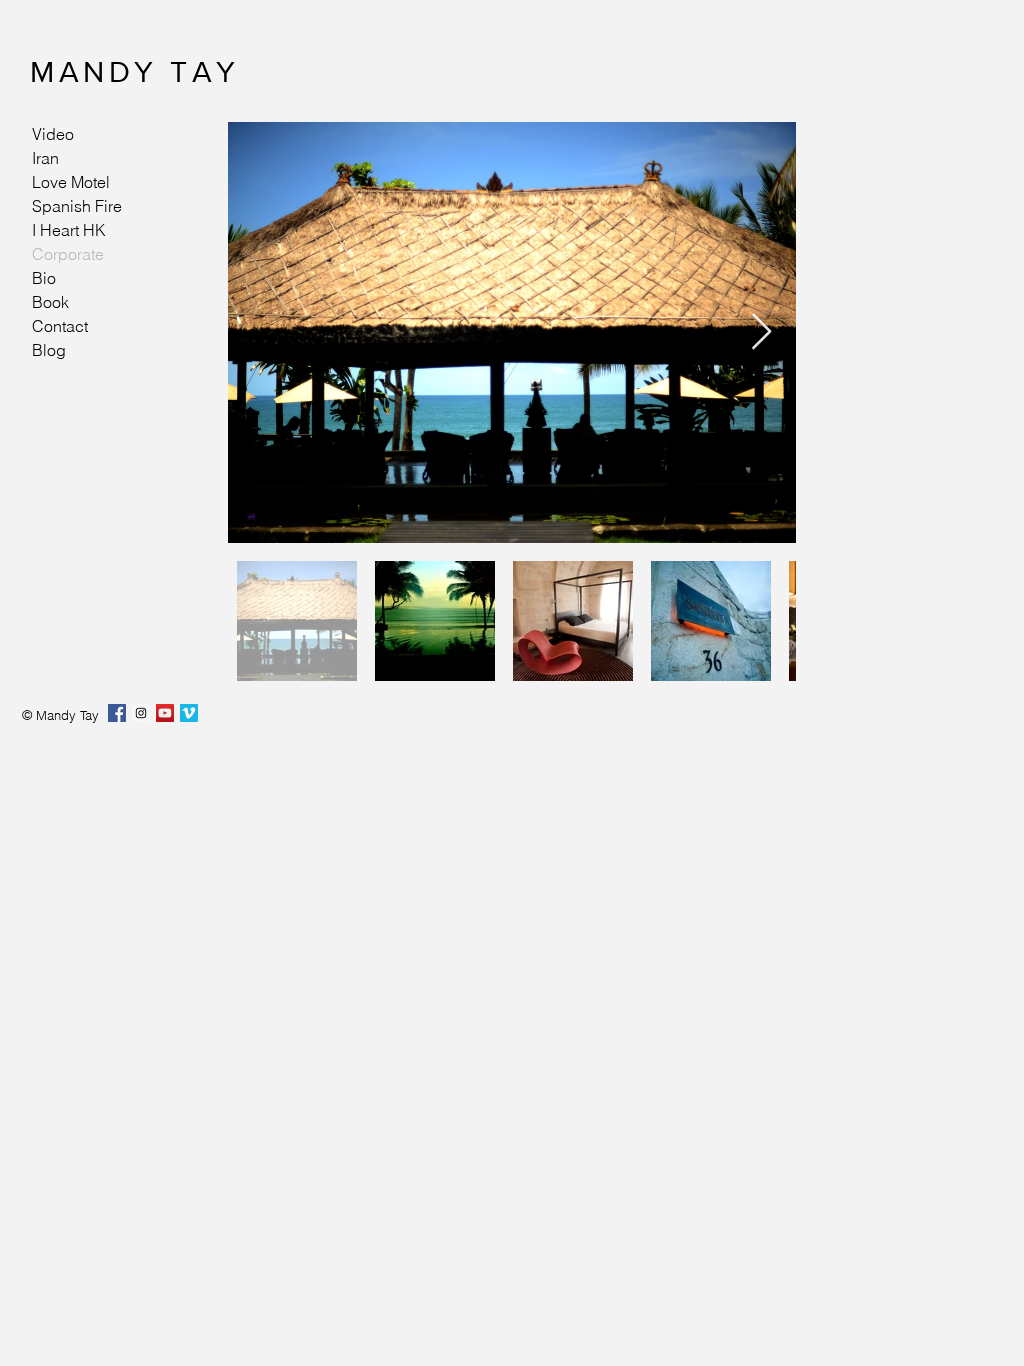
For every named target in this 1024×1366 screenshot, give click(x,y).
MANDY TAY (135, 72)
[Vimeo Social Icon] (189, 713)
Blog (49, 350)
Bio (44, 278)
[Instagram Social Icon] (141, 713)
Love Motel (71, 182)
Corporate (68, 254)
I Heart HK (69, 230)
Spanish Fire (77, 206)
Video (53, 134)
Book (50, 302)
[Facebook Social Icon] (117, 713)
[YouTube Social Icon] (165, 713)
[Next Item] (761, 332)
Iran (45, 158)
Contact (60, 326)
